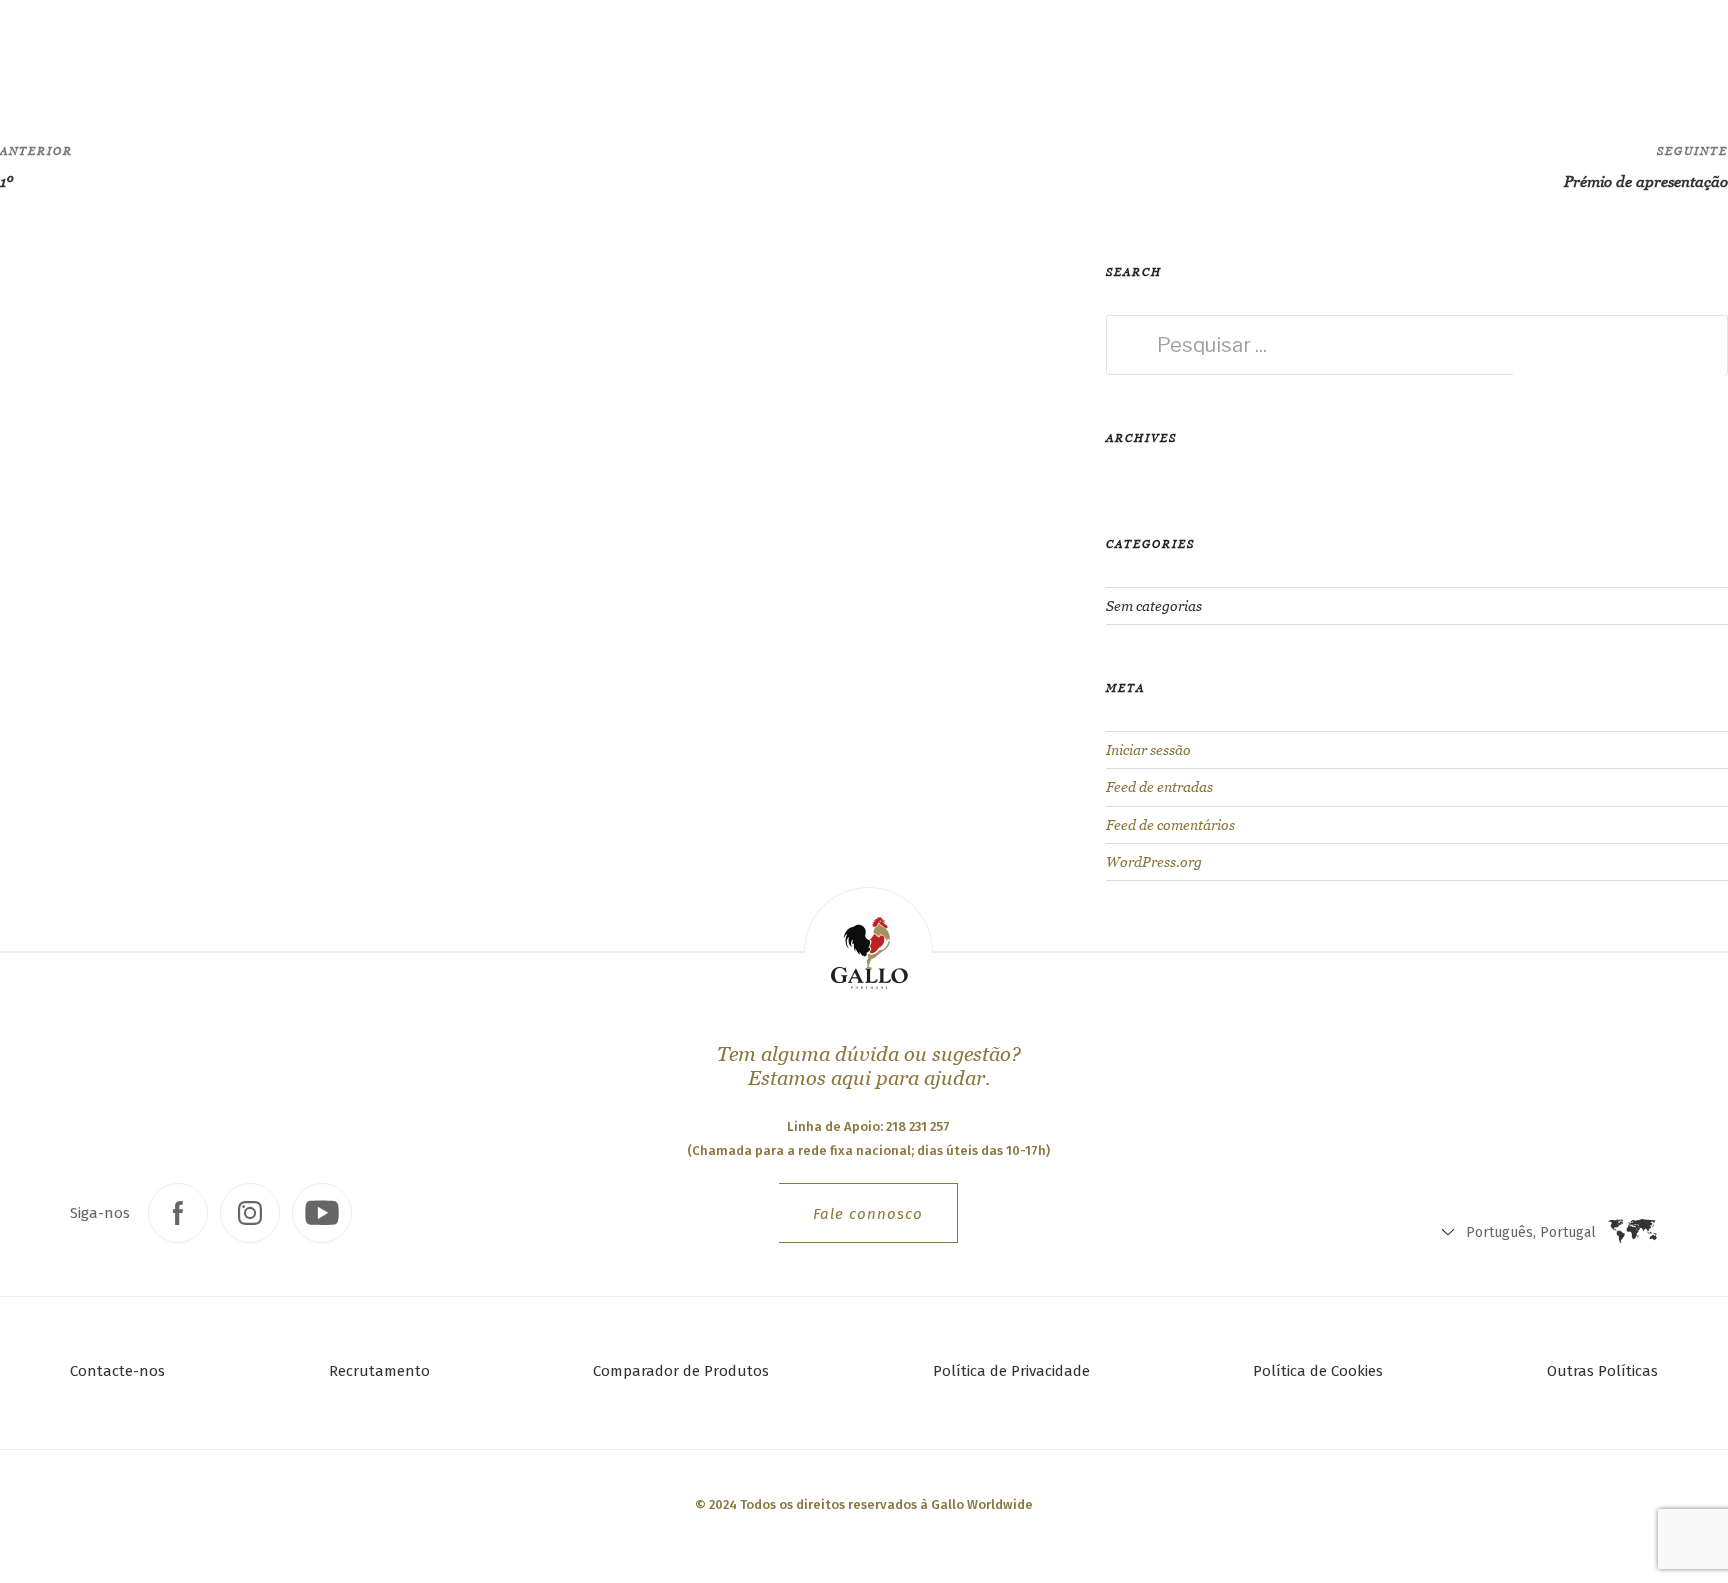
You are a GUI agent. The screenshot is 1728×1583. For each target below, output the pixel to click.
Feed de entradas (1159, 787)
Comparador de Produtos (681, 1371)
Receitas (409, 55)
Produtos (280, 54)
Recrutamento (379, 1371)
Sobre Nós (519, 55)
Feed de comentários (1170, 825)
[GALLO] (56, 56)
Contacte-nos (117, 1371)
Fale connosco (868, 1214)
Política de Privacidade (1011, 1371)
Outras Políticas (1602, 1371)
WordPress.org (1154, 862)
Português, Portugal (1238, 60)
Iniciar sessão (1148, 750)
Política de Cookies (1318, 1371)
